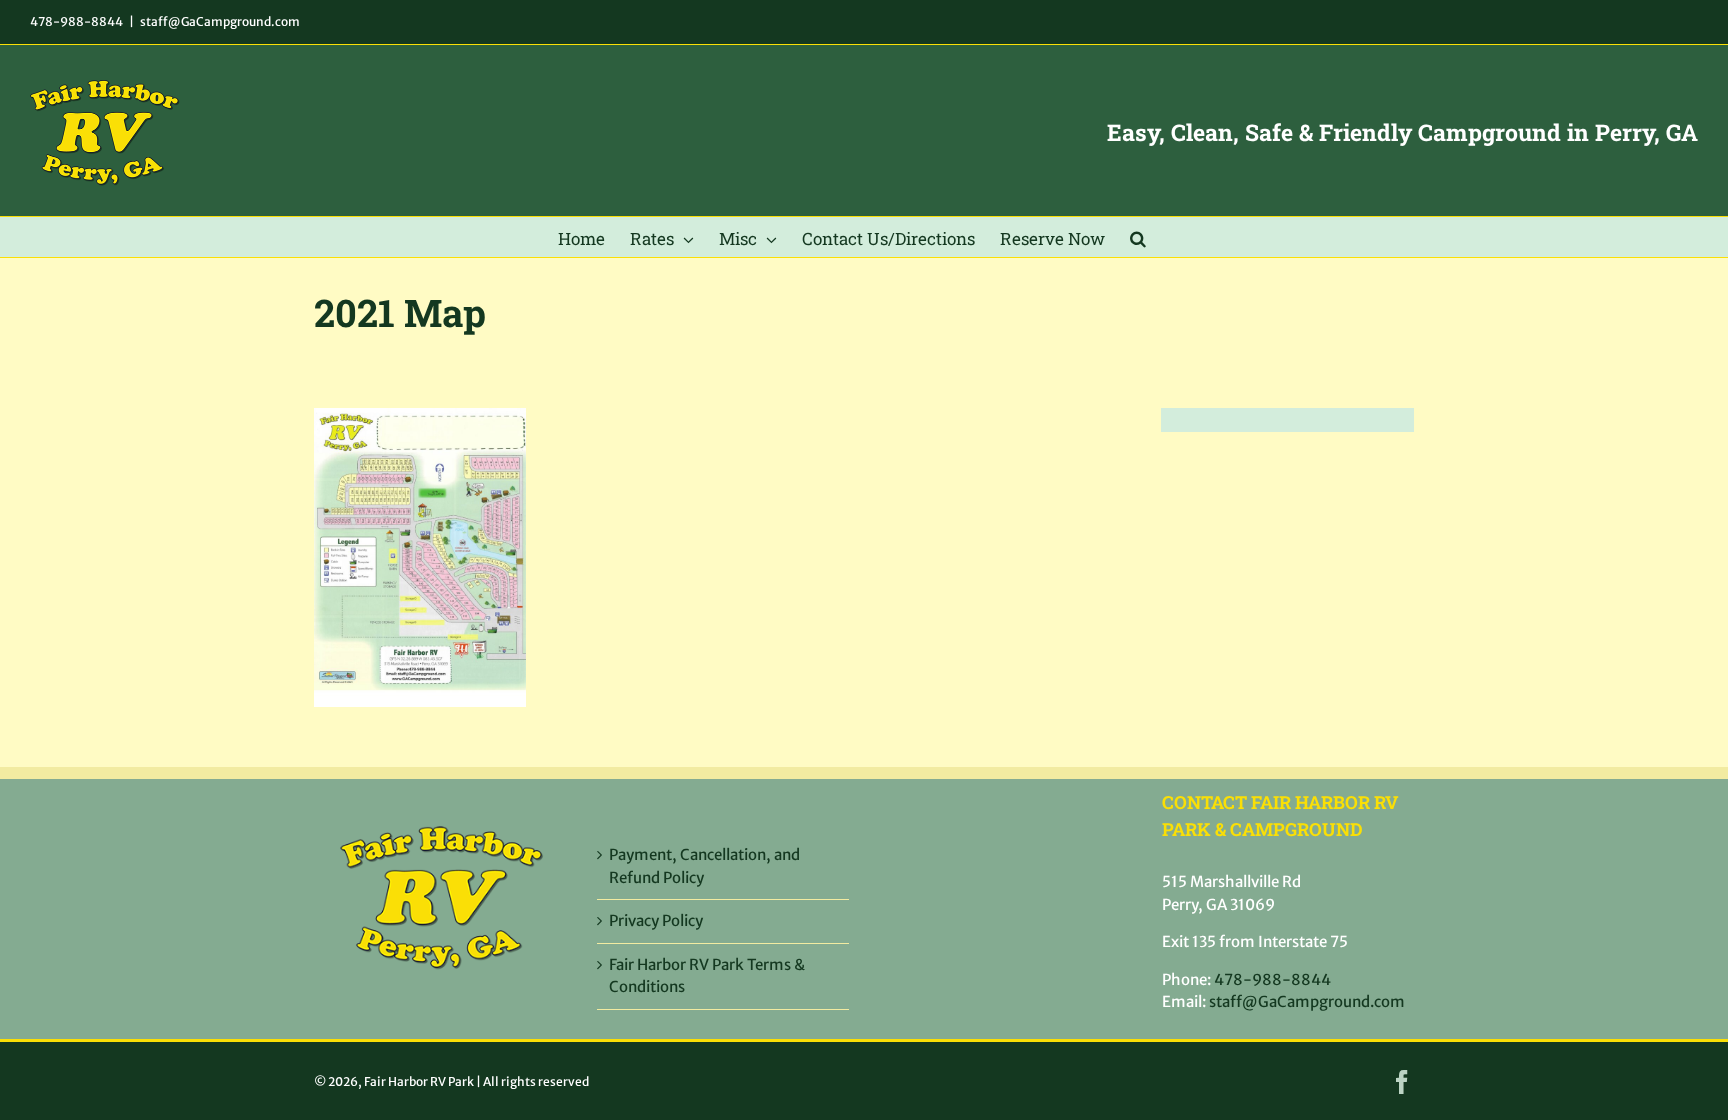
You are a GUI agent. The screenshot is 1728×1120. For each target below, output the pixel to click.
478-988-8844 (76, 21)
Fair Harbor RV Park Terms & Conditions (707, 976)
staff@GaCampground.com (220, 21)
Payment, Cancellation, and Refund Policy (704, 866)
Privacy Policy (656, 920)
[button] (1138, 237)
